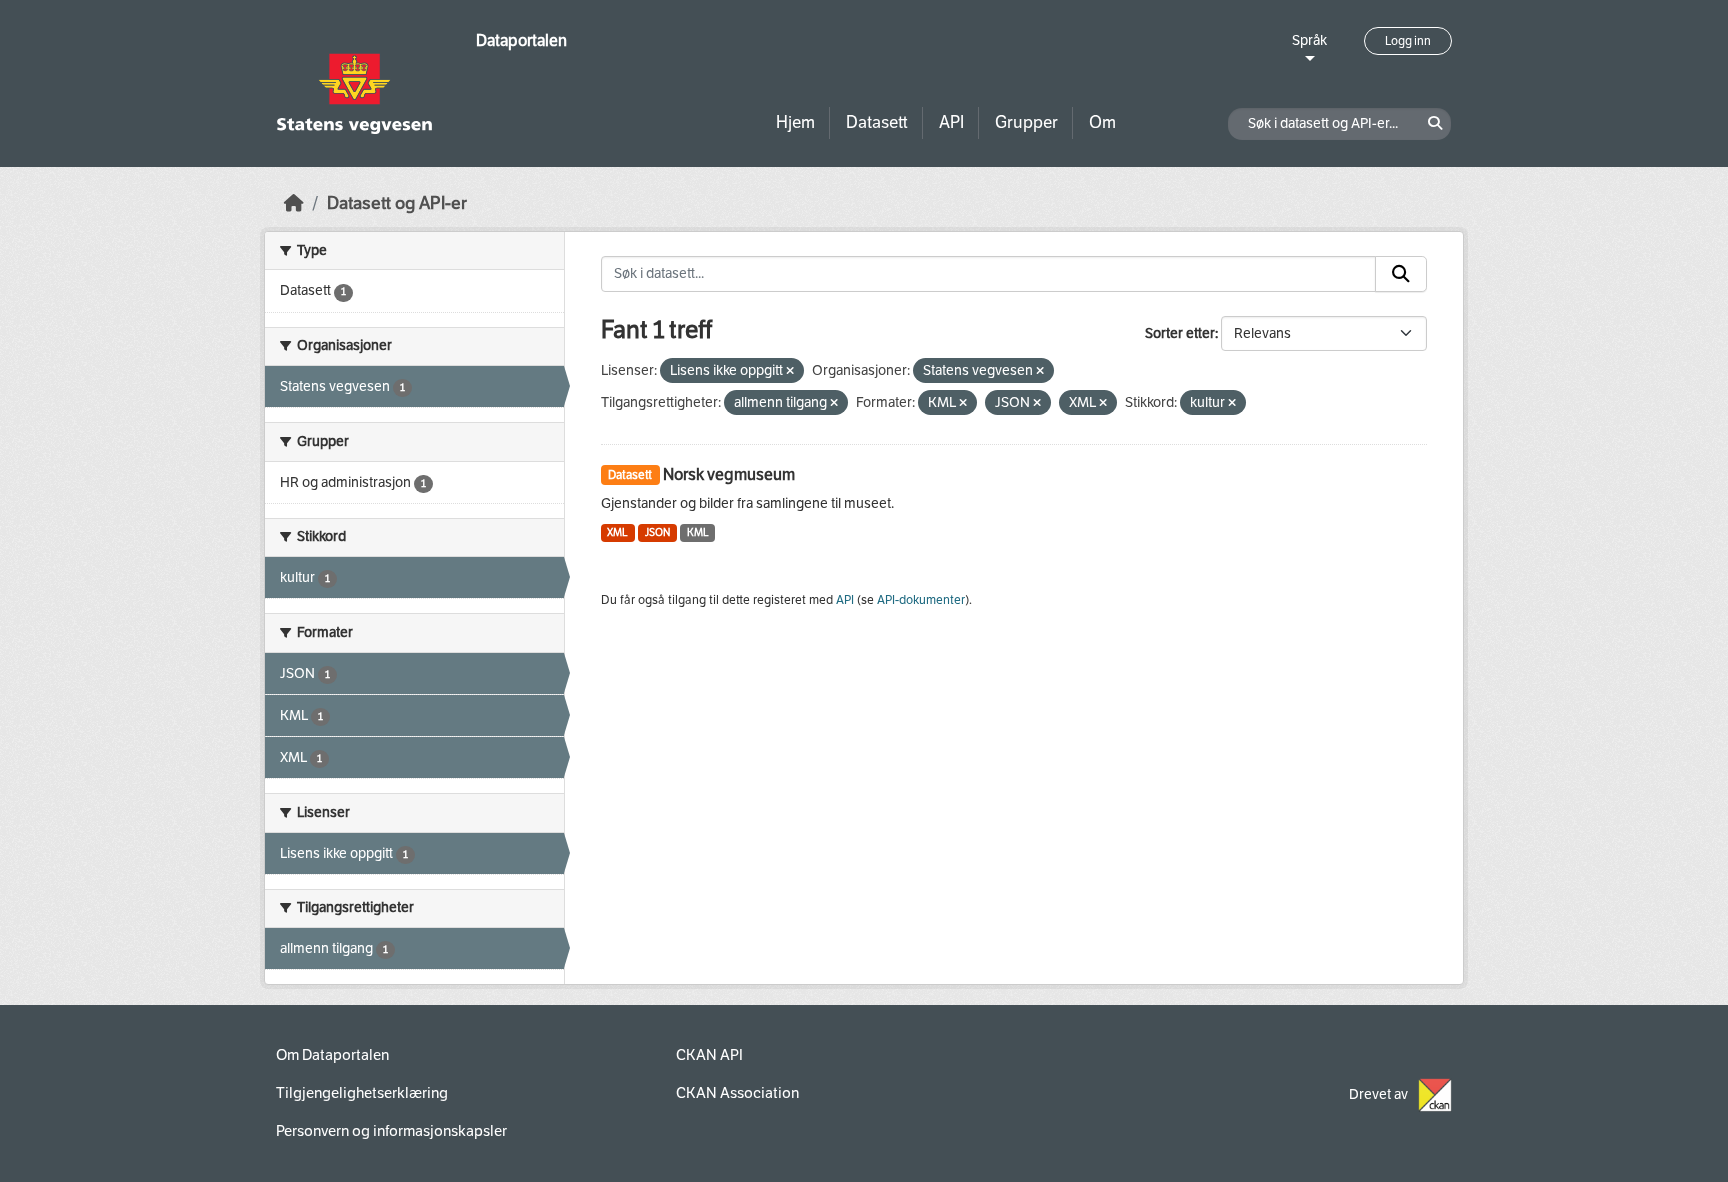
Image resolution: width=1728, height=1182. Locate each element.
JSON (657, 532)
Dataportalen (521, 40)
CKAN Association (737, 1093)
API (951, 122)
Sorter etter (1180, 333)
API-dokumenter (921, 600)
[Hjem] (294, 203)
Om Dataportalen (332, 1055)
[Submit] (1401, 274)
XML (617, 532)
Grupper (1026, 122)
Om (1102, 122)
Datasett (877, 122)
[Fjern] (790, 371)
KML (698, 532)
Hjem (795, 122)
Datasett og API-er (397, 203)
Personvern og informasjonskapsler (391, 1131)
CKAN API (709, 1055)
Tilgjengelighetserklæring (362, 1093)
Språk (1309, 40)
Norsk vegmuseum (729, 474)
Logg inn (1408, 41)
